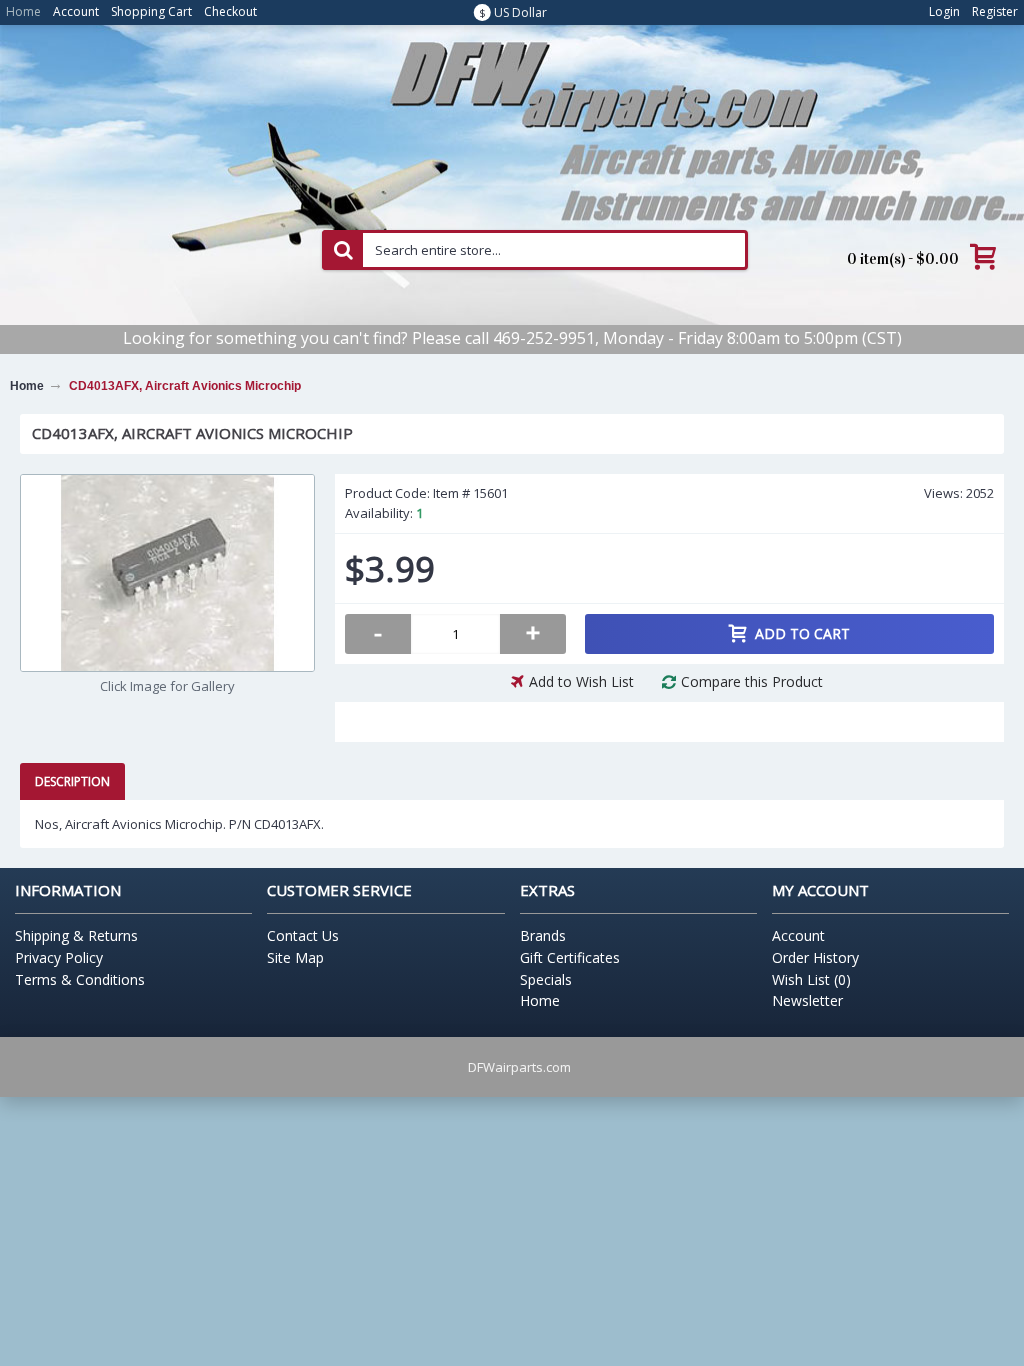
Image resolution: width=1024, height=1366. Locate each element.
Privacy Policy (59, 957)
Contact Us (303, 935)
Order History (815, 957)
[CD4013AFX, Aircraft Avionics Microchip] (167, 572)
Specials (546, 979)
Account (798, 935)
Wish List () (811, 979)
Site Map (295, 957)
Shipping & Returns (76, 935)
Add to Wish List (581, 681)
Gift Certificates (570, 957)
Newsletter (807, 1000)
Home (540, 1000)
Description (72, 781)
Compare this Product (752, 681)
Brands (543, 935)
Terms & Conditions (80, 979)
